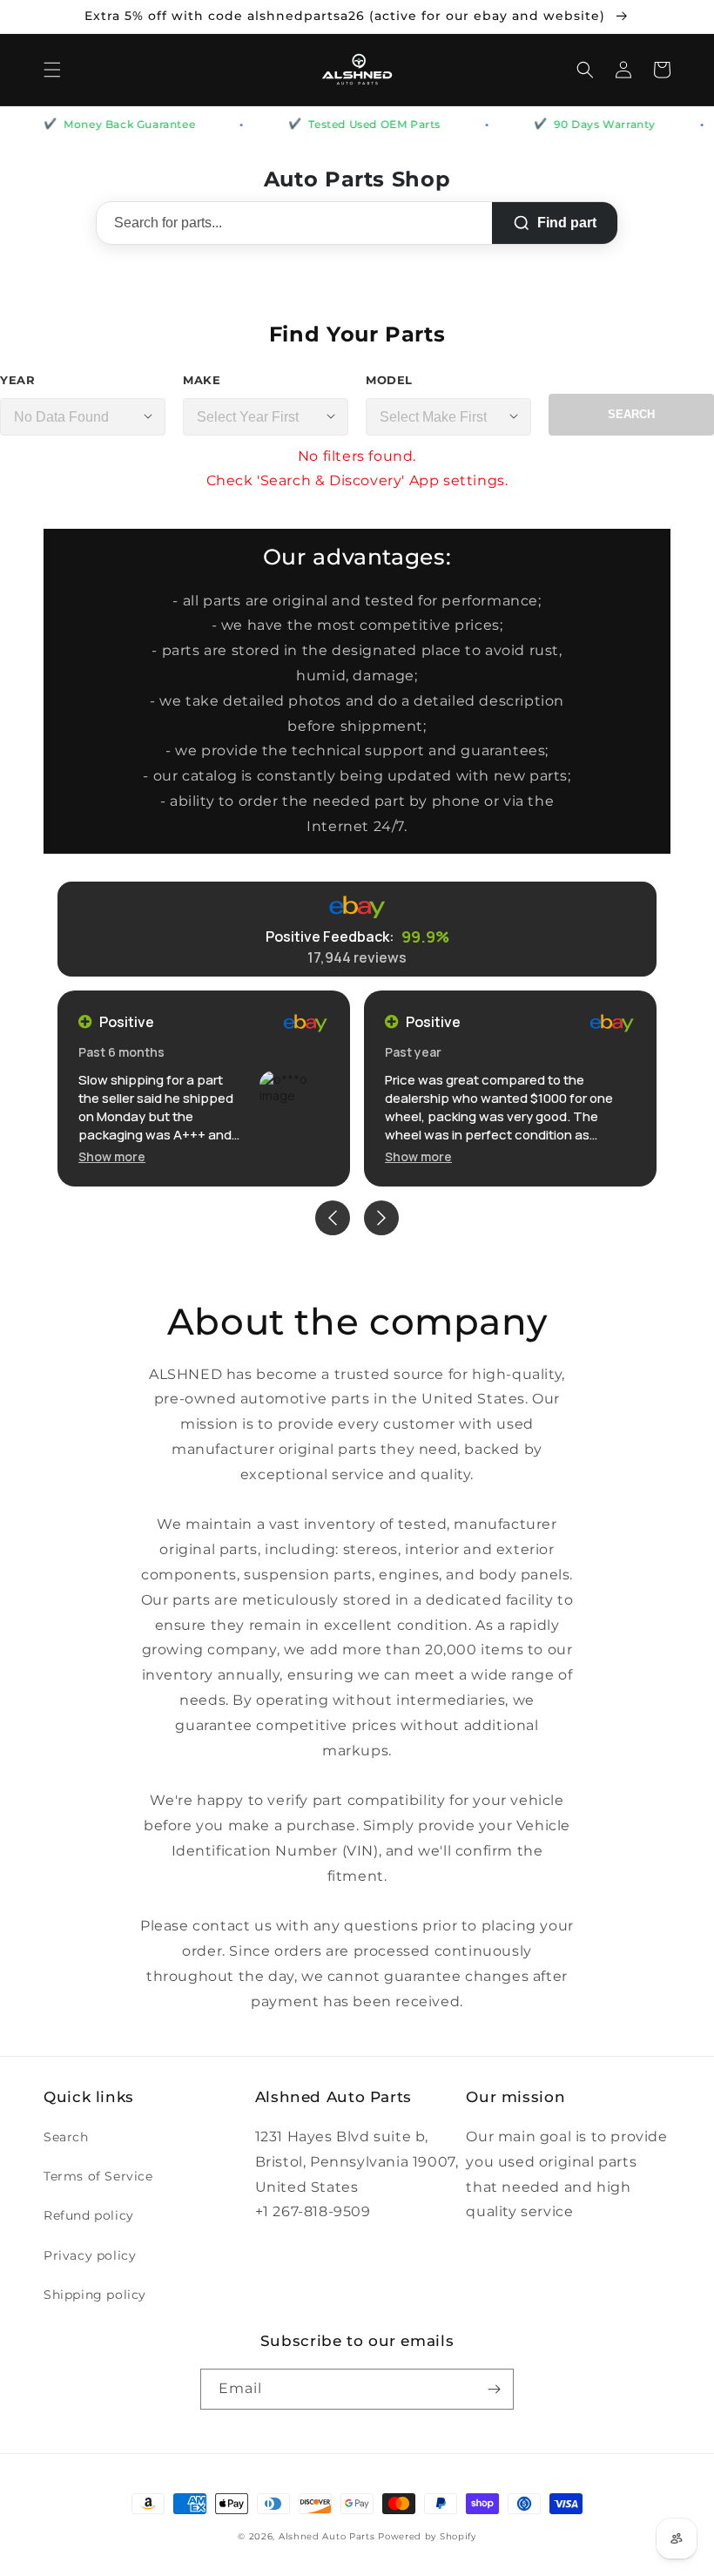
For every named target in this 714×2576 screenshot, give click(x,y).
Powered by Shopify (427, 2536)
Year (17, 380)
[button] (52, 70)
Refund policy (89, 2215)
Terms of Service (98, 2176)
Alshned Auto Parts (327, 2536)
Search (631, 414)
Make (202, 380)
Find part (567, 223)
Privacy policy (90, 2255)
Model (389, 380)
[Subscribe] (494, 2389)
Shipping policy (95, 2295)
